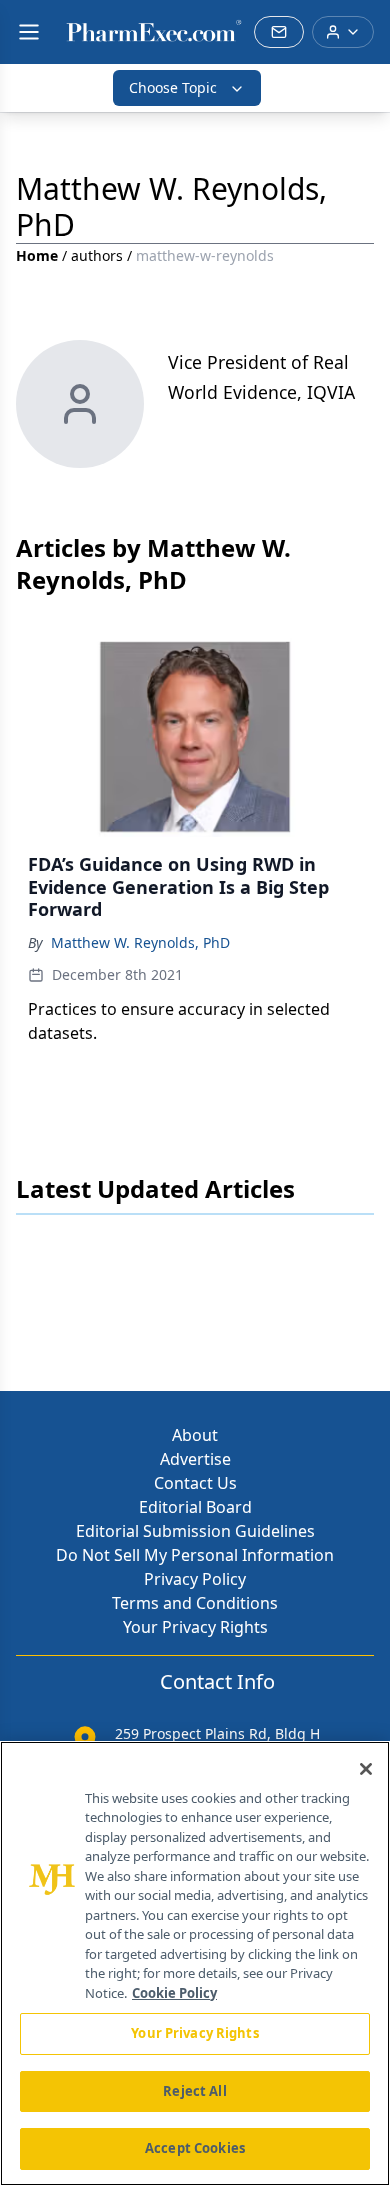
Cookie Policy (174, 1993)
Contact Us (195, 1483)
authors (97, 255)
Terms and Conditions (195, 1603)
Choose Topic (173, 87)
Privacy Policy (195, 1579)
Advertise (195, 1459)
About (195, 1435)
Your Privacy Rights (195, 1627)
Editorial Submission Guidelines (195, 1531)
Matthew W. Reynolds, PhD (140, 942)
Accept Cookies (195, 2148)
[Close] (366, 1769)
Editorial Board (195, 1507)
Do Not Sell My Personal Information (195, 1555)
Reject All (194, 2091)
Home (37, 255)
